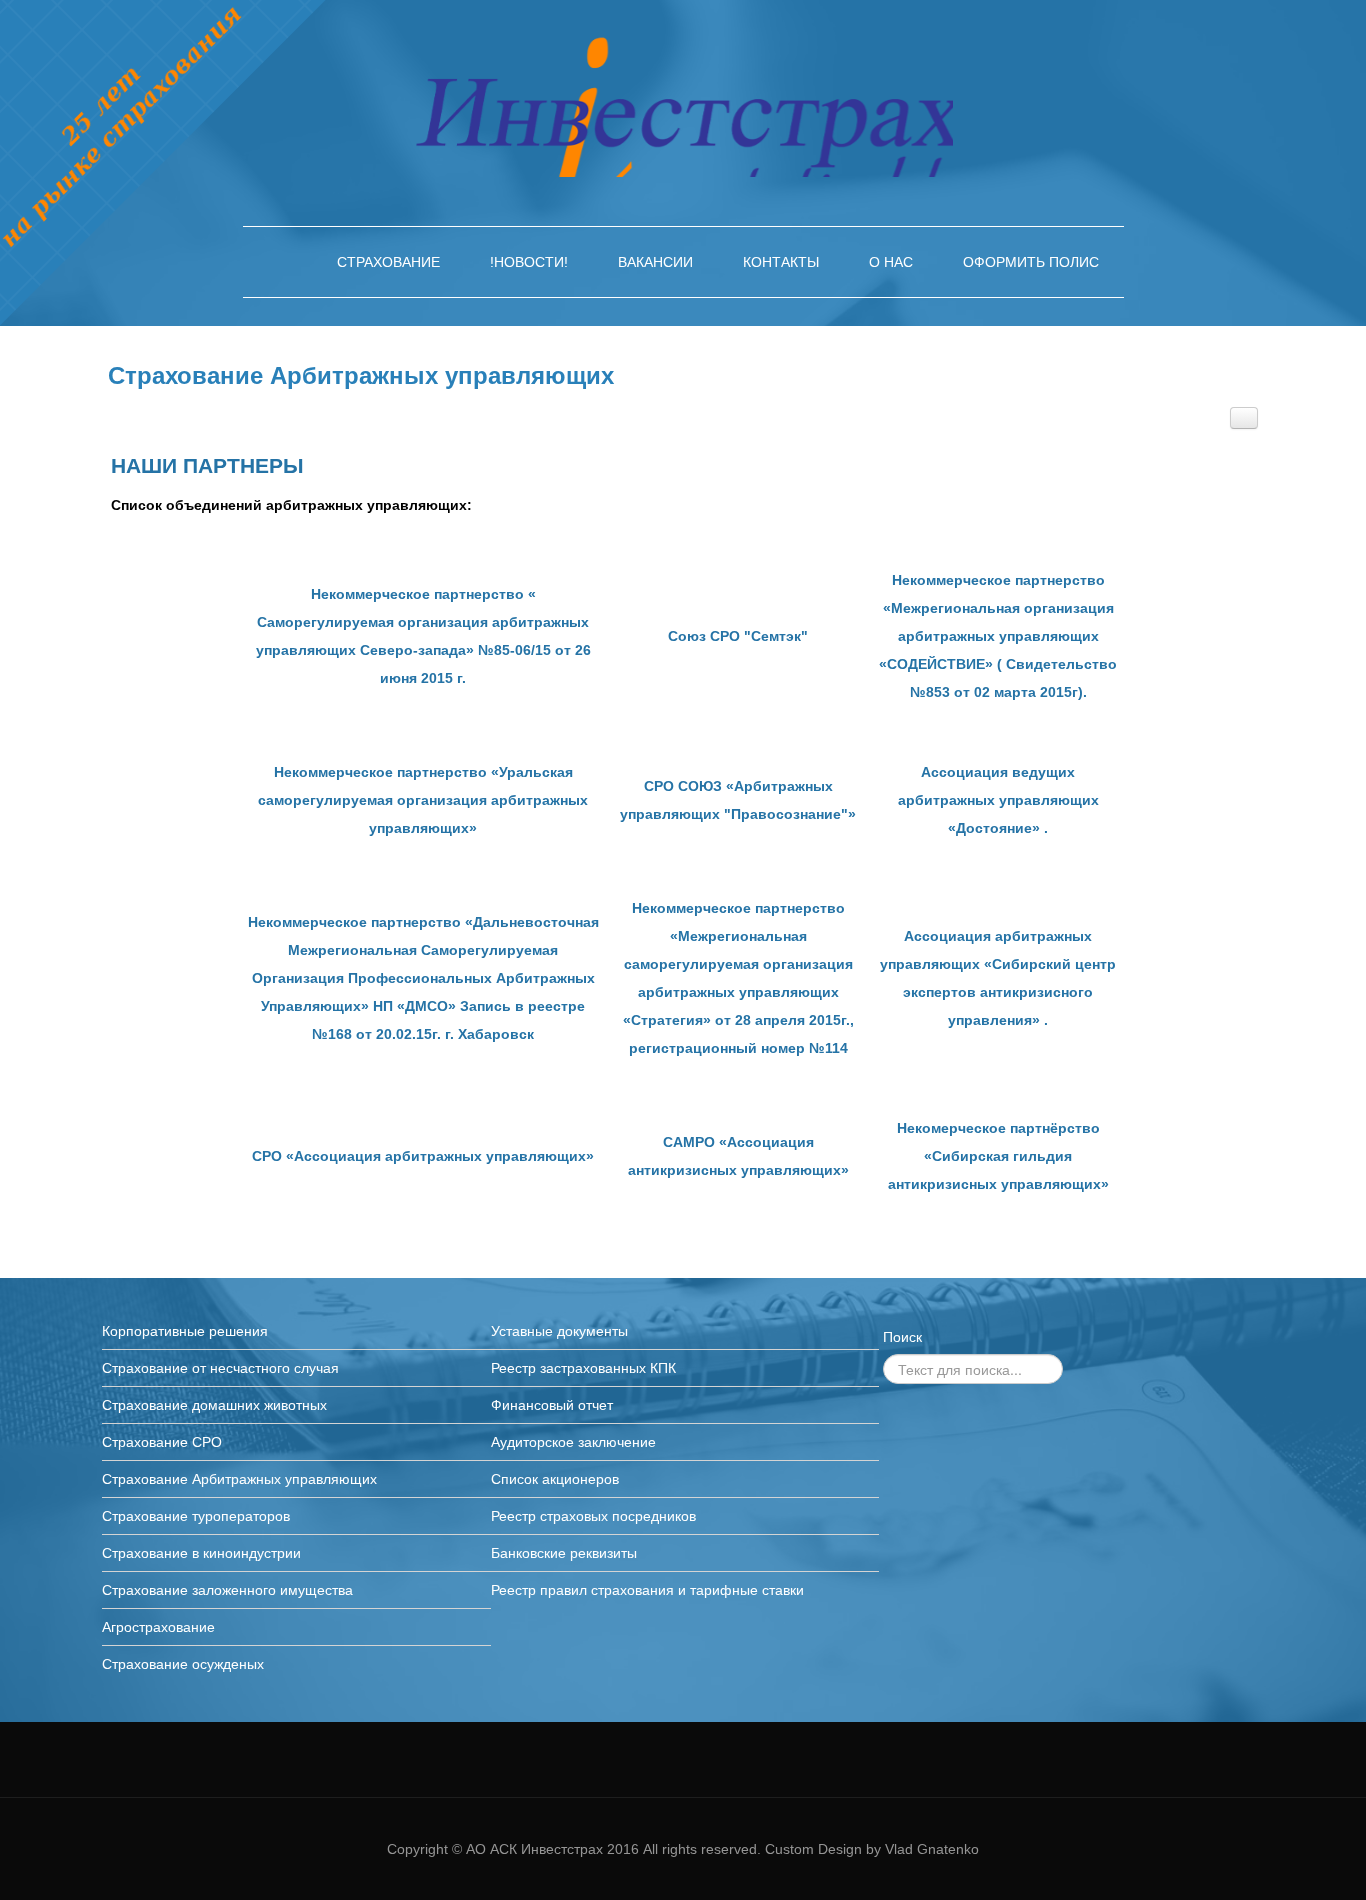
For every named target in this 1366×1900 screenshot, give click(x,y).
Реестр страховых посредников (593, 1516)
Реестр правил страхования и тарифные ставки (647, 1590)
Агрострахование (158, 1627)
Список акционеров (555, 1479)
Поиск (902, 1337)
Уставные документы (559, 1331)
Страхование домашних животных (214, 1405)
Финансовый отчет (552, 1405)
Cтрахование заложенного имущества (227, 1590)
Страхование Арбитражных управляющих (361, 375)
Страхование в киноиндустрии (201, 1553)
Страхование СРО (162, 1442)
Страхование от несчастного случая (220, 1368)
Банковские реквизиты (564, 1553)
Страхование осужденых (183, 1664)
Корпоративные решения (185, 1331)
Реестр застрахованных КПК (583, 1368)
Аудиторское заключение (573, 1442)
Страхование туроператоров (196, 1516)
